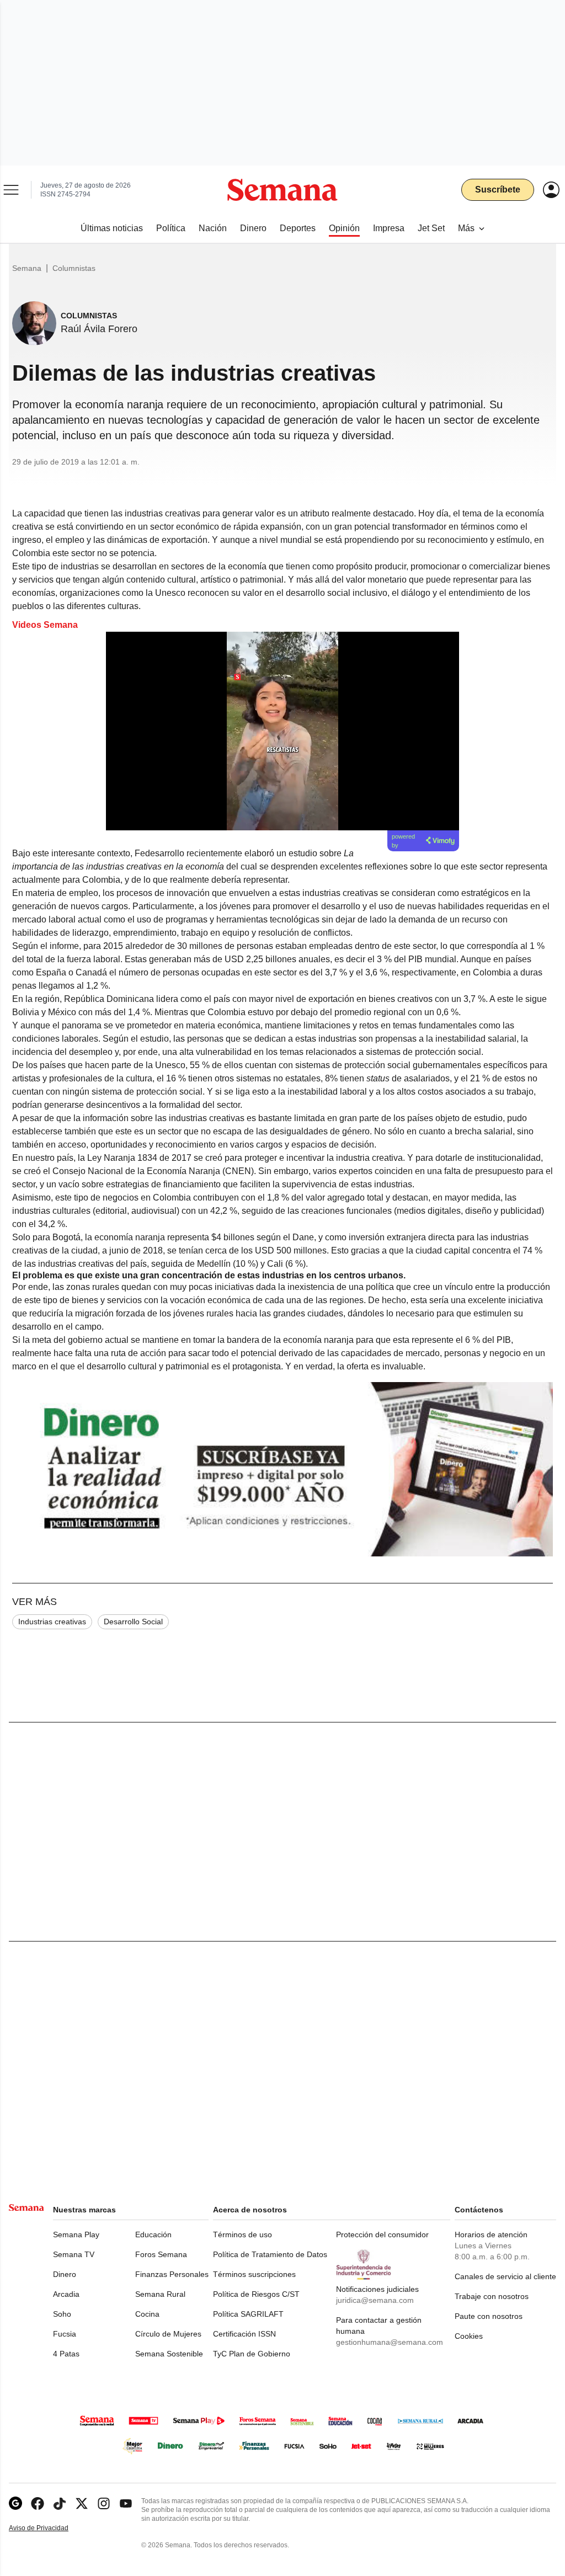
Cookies (469, 2336)
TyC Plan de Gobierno (252, 2354)
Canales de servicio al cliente (505, 2276)
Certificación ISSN (244, 2334)
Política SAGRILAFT (248, 2314)
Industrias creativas (52, 1622)
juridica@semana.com (375, 2300)
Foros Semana (161, 2254)
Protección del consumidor (382, 2234)
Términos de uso (242, 2234)
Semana (27, 268)
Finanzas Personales (172, 2274)
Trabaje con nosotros (492, 2296)
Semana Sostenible (169, 2354)
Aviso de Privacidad (50, 2528)
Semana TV (74, 2254)
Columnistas (74, 268)
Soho (62, 2314)
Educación (153, 2234)
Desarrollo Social (133, 1622)
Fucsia (65, 2334)
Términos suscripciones (254, 2274)
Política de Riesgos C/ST (256, 2294)
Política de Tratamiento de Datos (270, 2254)
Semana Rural (160, 2294)
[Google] (15, 2503)
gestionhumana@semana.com (390, 2342)
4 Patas (66, 2354)
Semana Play (76, 2234)
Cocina (147, 2314)
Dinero (65, 2274)
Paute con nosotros (489, 2316)
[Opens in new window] (38, 2503)
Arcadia (66, 2294)
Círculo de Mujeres (168, 2334)
